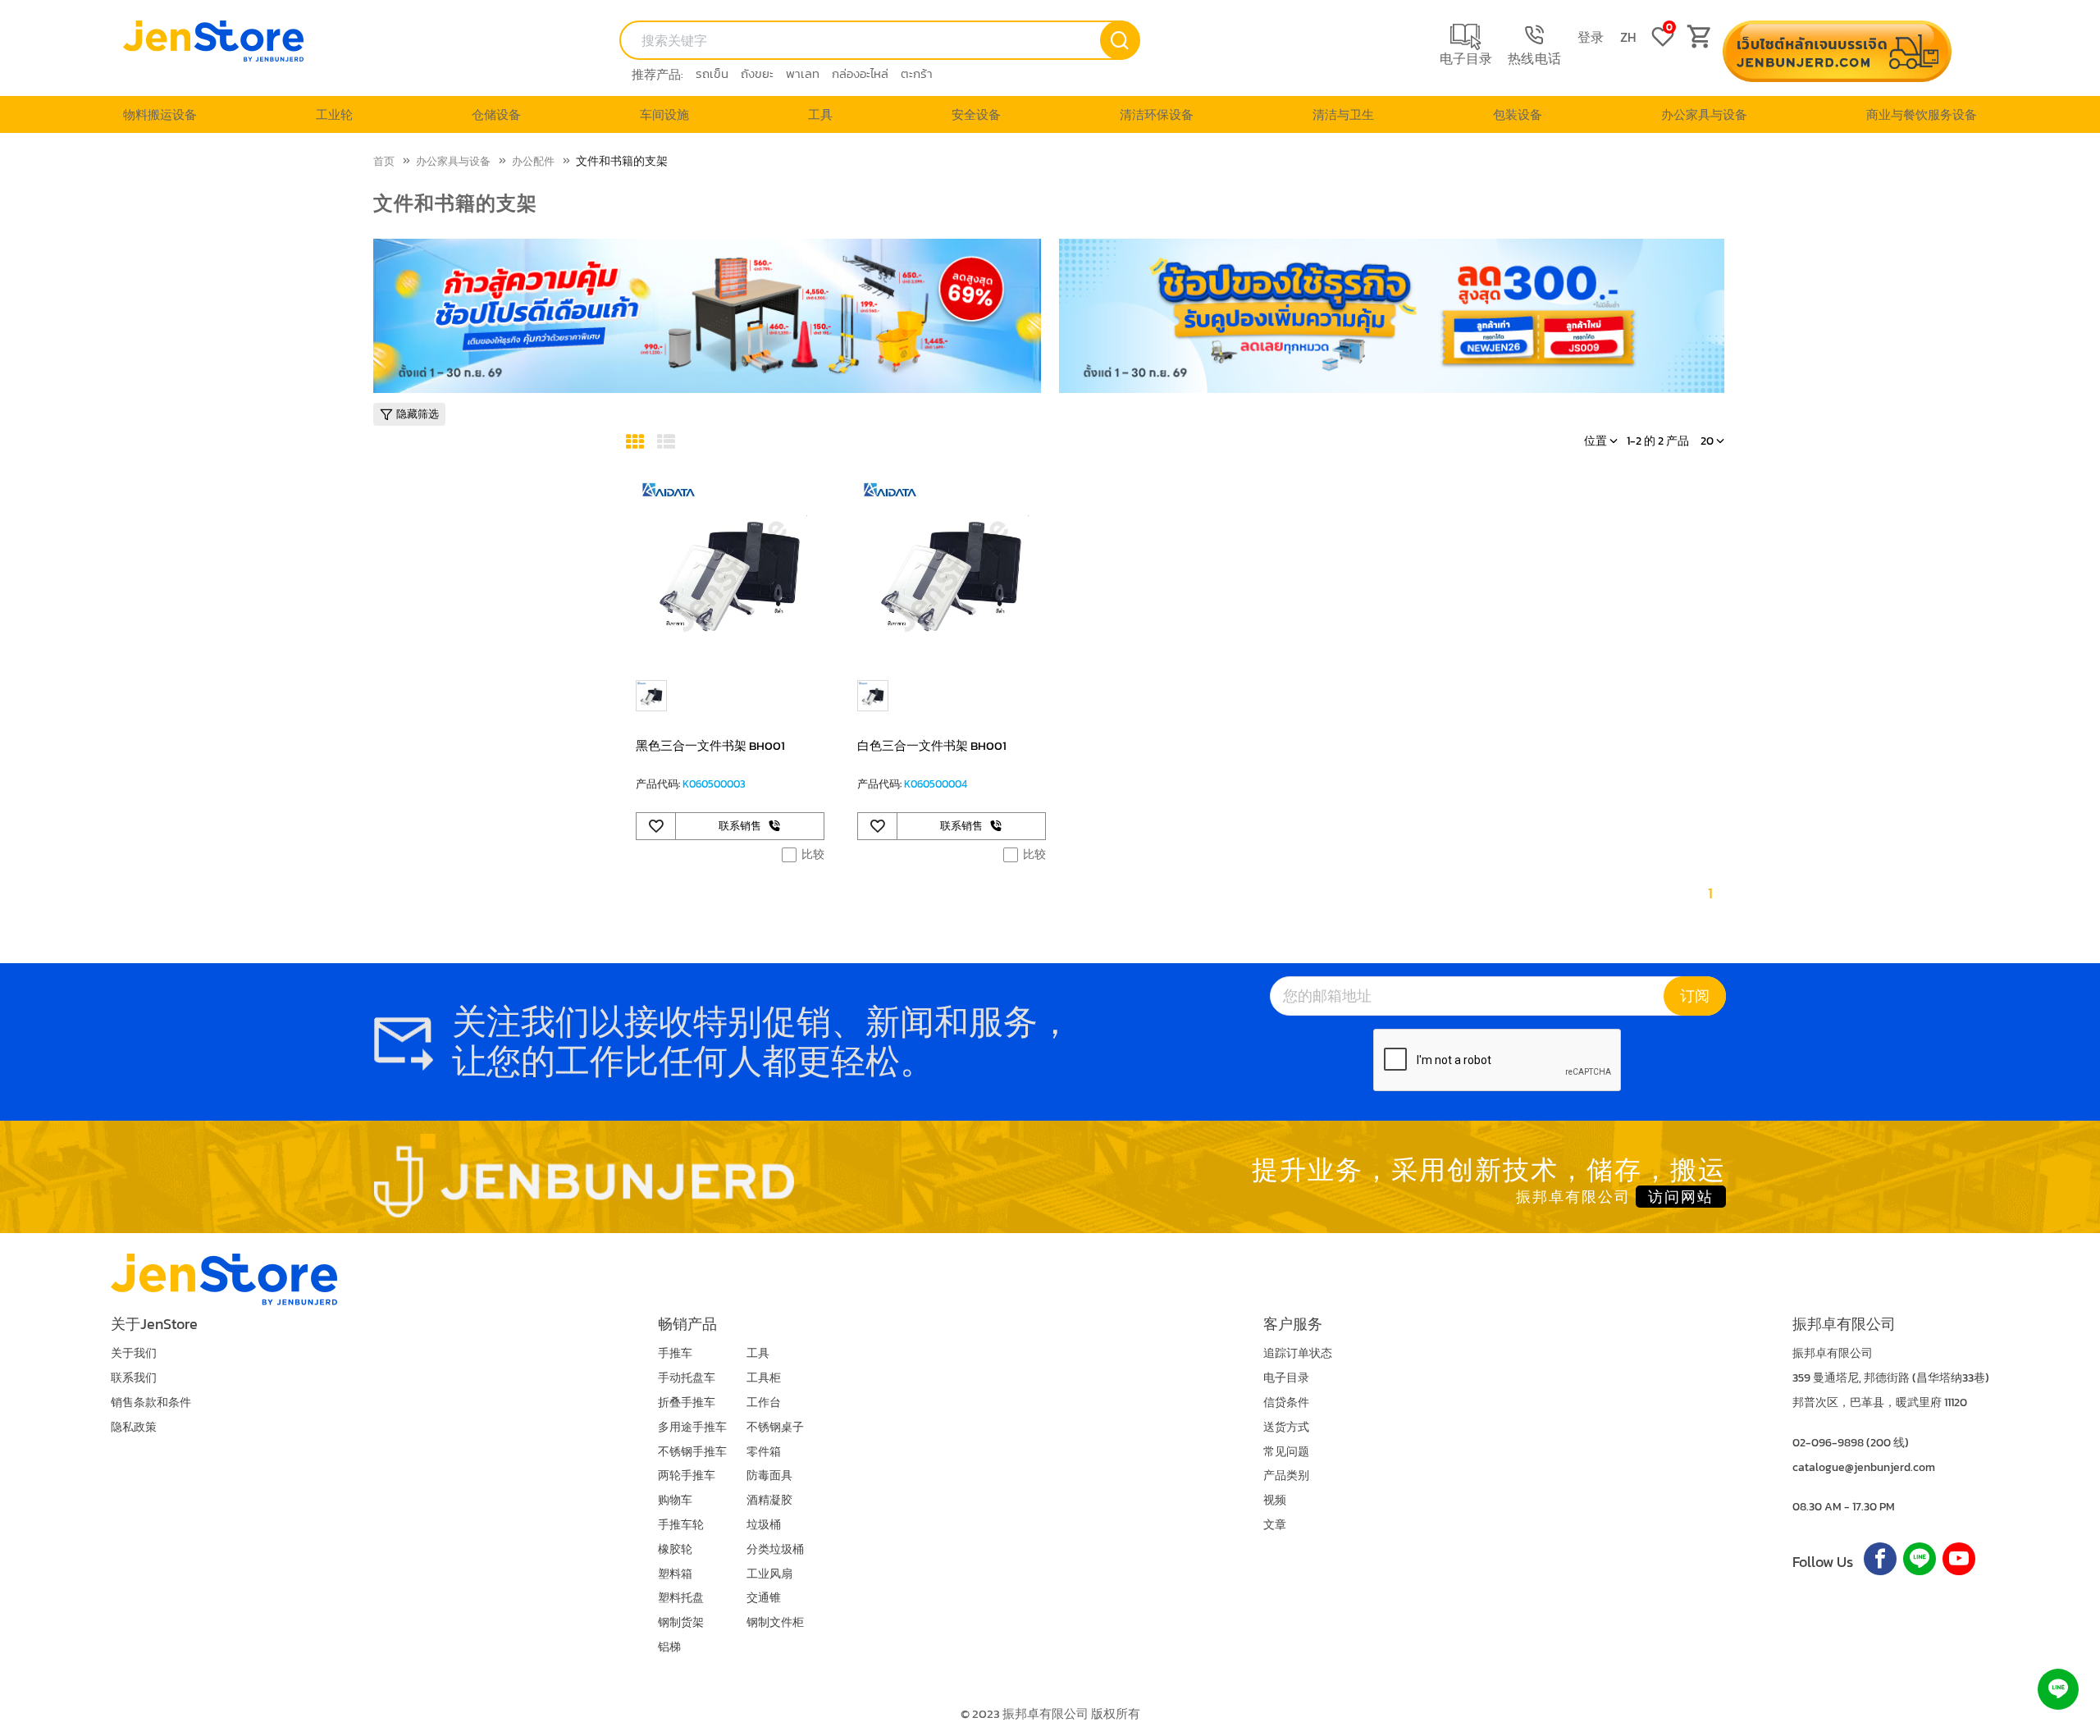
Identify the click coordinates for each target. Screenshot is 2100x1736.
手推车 (675, 1353)
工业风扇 (769, 1574)
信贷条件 (1286, 1403)
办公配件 (533, 161)
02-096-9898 (1828, 1443)
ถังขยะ (757, 73)
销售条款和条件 (151, 1403)
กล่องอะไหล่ (860, 73)
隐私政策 (134, 1427)
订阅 (1695, 996)
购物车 (675, 1500)
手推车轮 (681, 1525)
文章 (1275, 1525)
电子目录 (1286, 1378)
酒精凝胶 (769, 1500)
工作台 (764, 1403)
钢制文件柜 (775, 1622)
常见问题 (1286, 1452)
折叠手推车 (687, 1403)
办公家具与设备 (453, 161)
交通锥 (764, 1598)
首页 (384, 161)
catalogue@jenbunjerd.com (1864, 1467)
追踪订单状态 (1298, 1353)
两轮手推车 (687, 1476)
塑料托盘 (681, 1598)
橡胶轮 (675, 1549)
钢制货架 (681, 1622)
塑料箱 (675, 1574)
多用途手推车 (692, 1427)
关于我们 (134, 1353)
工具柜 (764, 1378)
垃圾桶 (764, 1525)
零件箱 (764, 1452)
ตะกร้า (917, 73)
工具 (758, 1353)
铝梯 (669, 1647)
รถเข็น (712, 73)
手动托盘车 (687, 1378)
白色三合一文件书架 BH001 (932, 745)
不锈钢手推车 (692, 1452)
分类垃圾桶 (775, 1549)
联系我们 (134, 1378)
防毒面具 (769, 1476)
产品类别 (1286, 1476)
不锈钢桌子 (775, 1427)
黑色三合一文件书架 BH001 (710, 745)
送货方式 (1286, 1427)
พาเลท (803, 73)
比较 (813, 855)
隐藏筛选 (418, 414)
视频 (1275, 1500)
